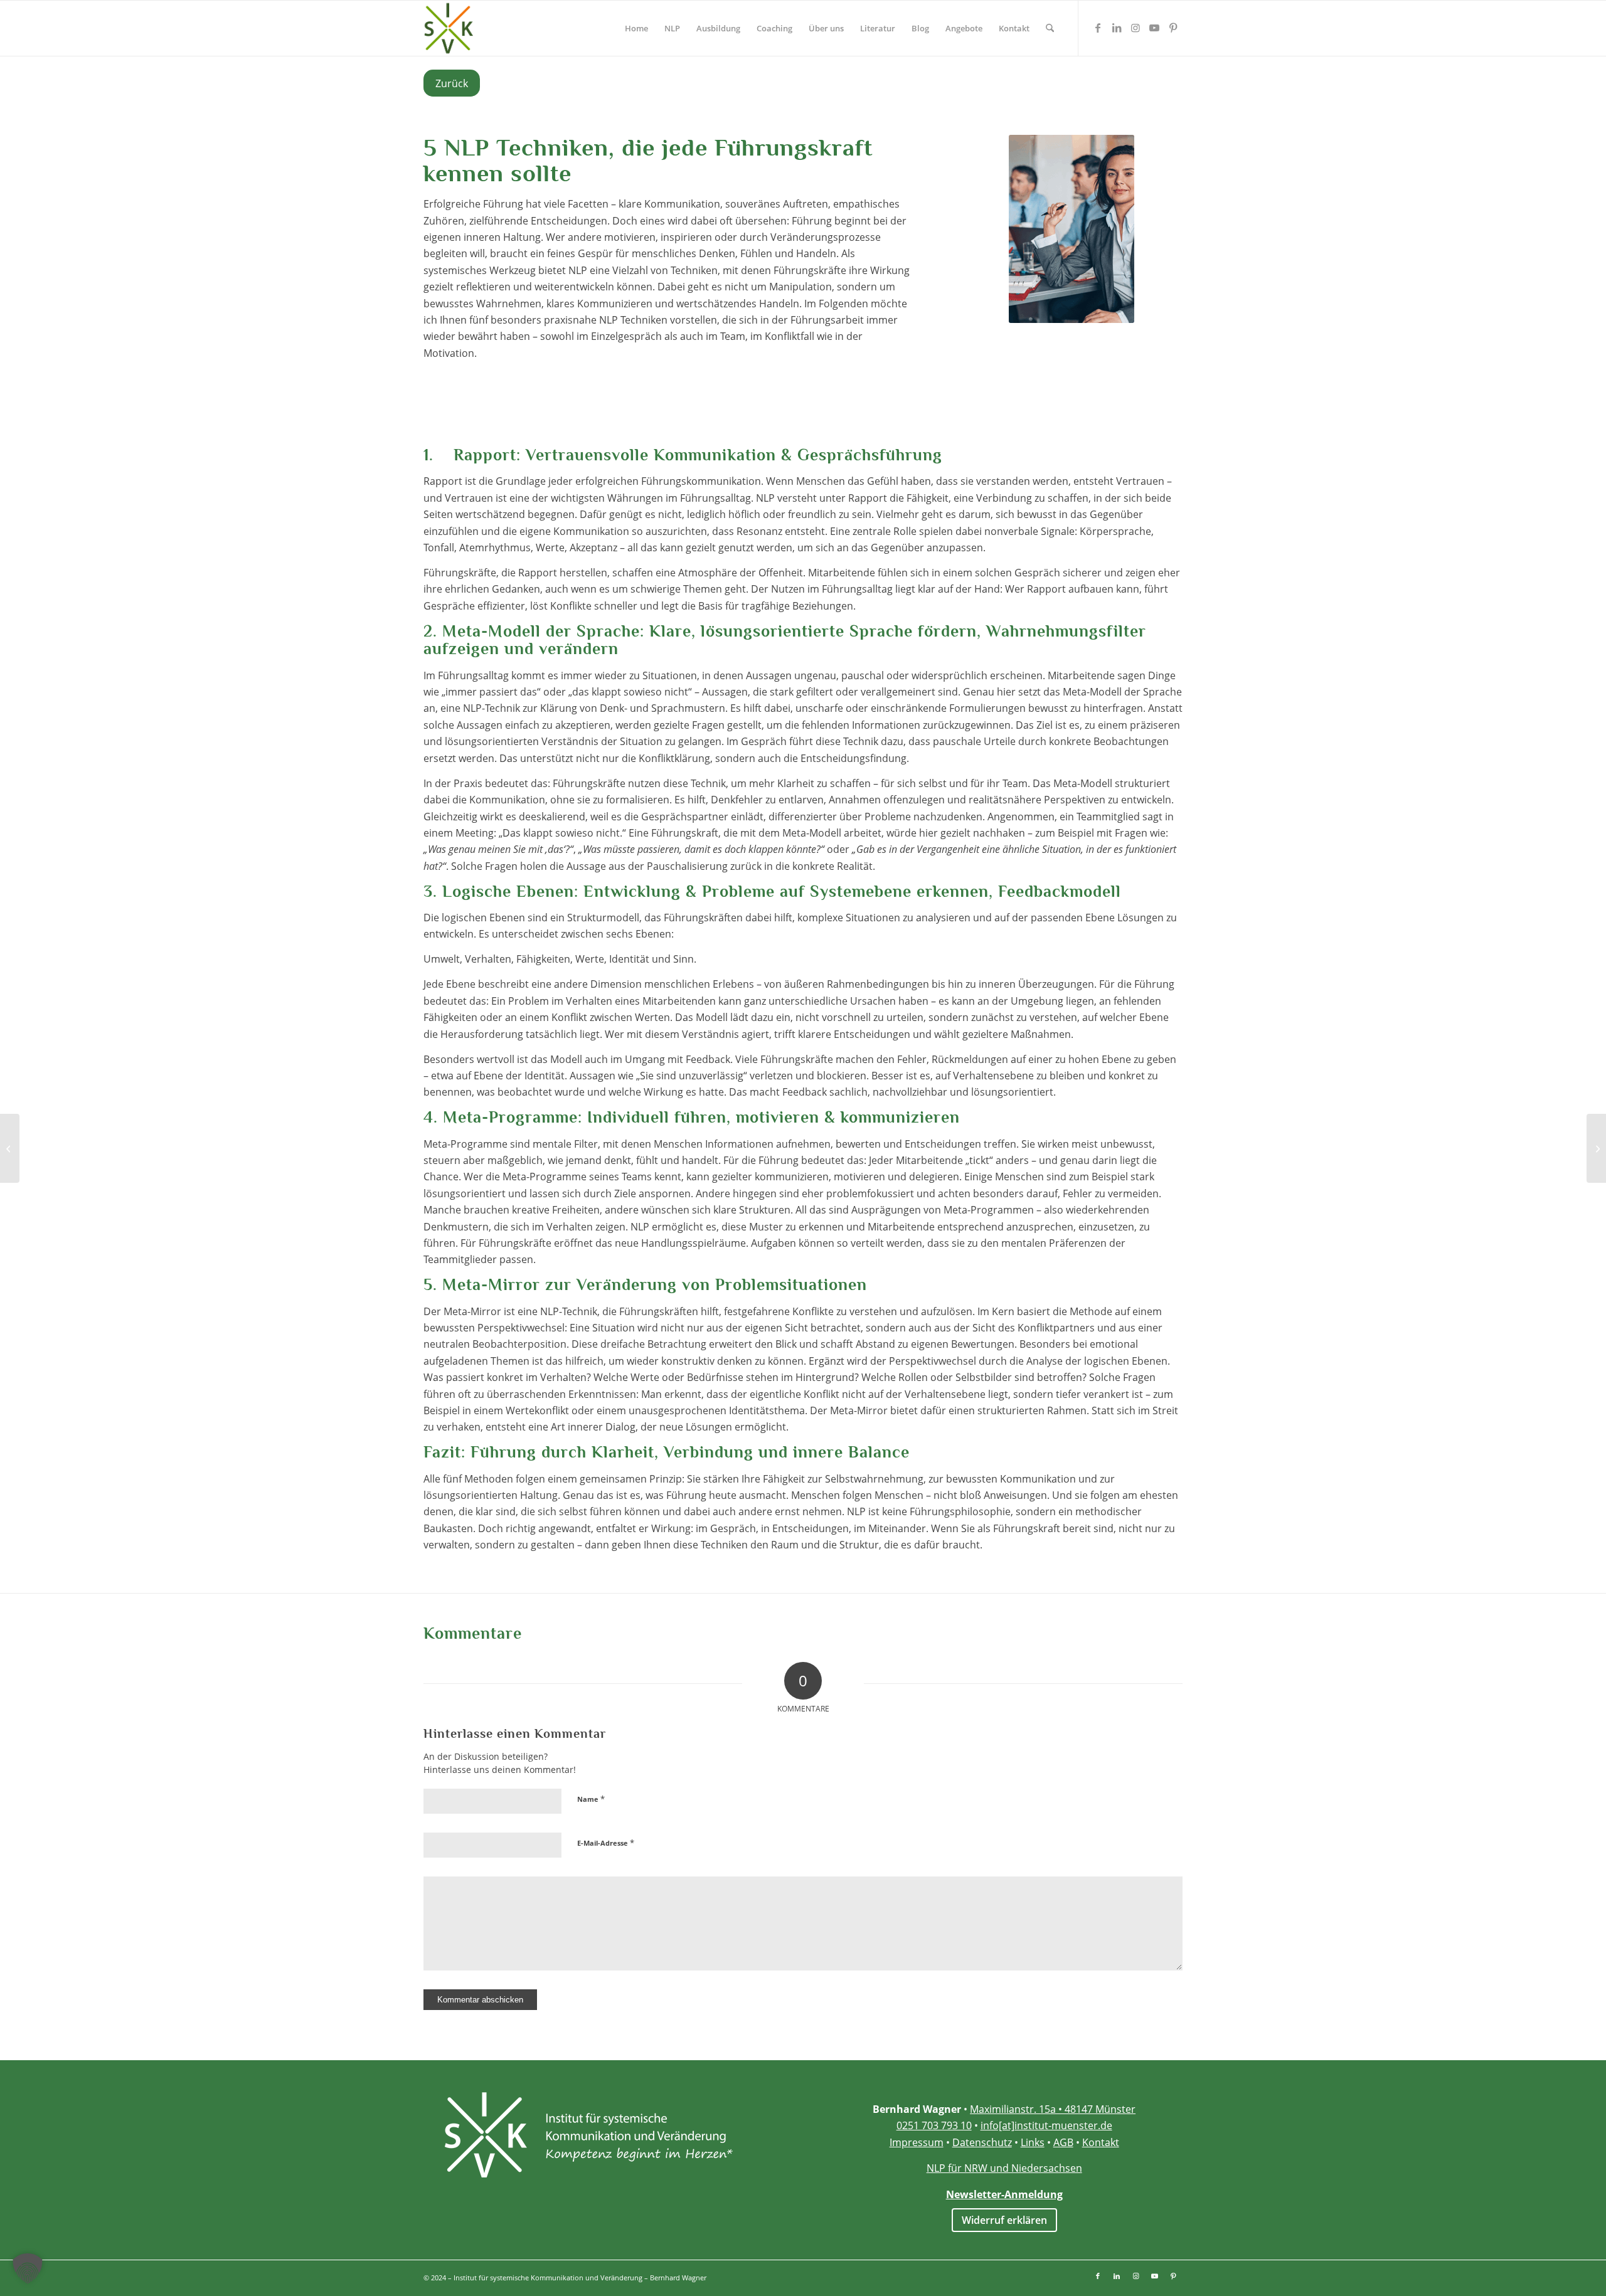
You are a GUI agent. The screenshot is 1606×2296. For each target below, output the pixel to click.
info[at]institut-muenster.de (1046, 2125)
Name (591, 1799)
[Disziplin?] (10, 1148)
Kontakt (1101, 2142)
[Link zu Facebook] (1098, 28)
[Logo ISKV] (449, 28)
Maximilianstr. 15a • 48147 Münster (1053, 2109)
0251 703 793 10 (934, 2125)
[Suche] (1050, 28)
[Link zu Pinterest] (1173, 28)
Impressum (917, 2142)
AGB (1063, 2142)
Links (1033, 2142)
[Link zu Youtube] (1154, 28)
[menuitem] (636, 28)
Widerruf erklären (1004, 2220)
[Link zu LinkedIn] (1117, 28)
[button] (28, 2268)
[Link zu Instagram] (1135, 28)
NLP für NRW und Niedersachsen (1004, 2168)
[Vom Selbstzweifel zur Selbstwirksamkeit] (1596, 1148)
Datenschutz (982, 2142)
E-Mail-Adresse (606, 1843)
